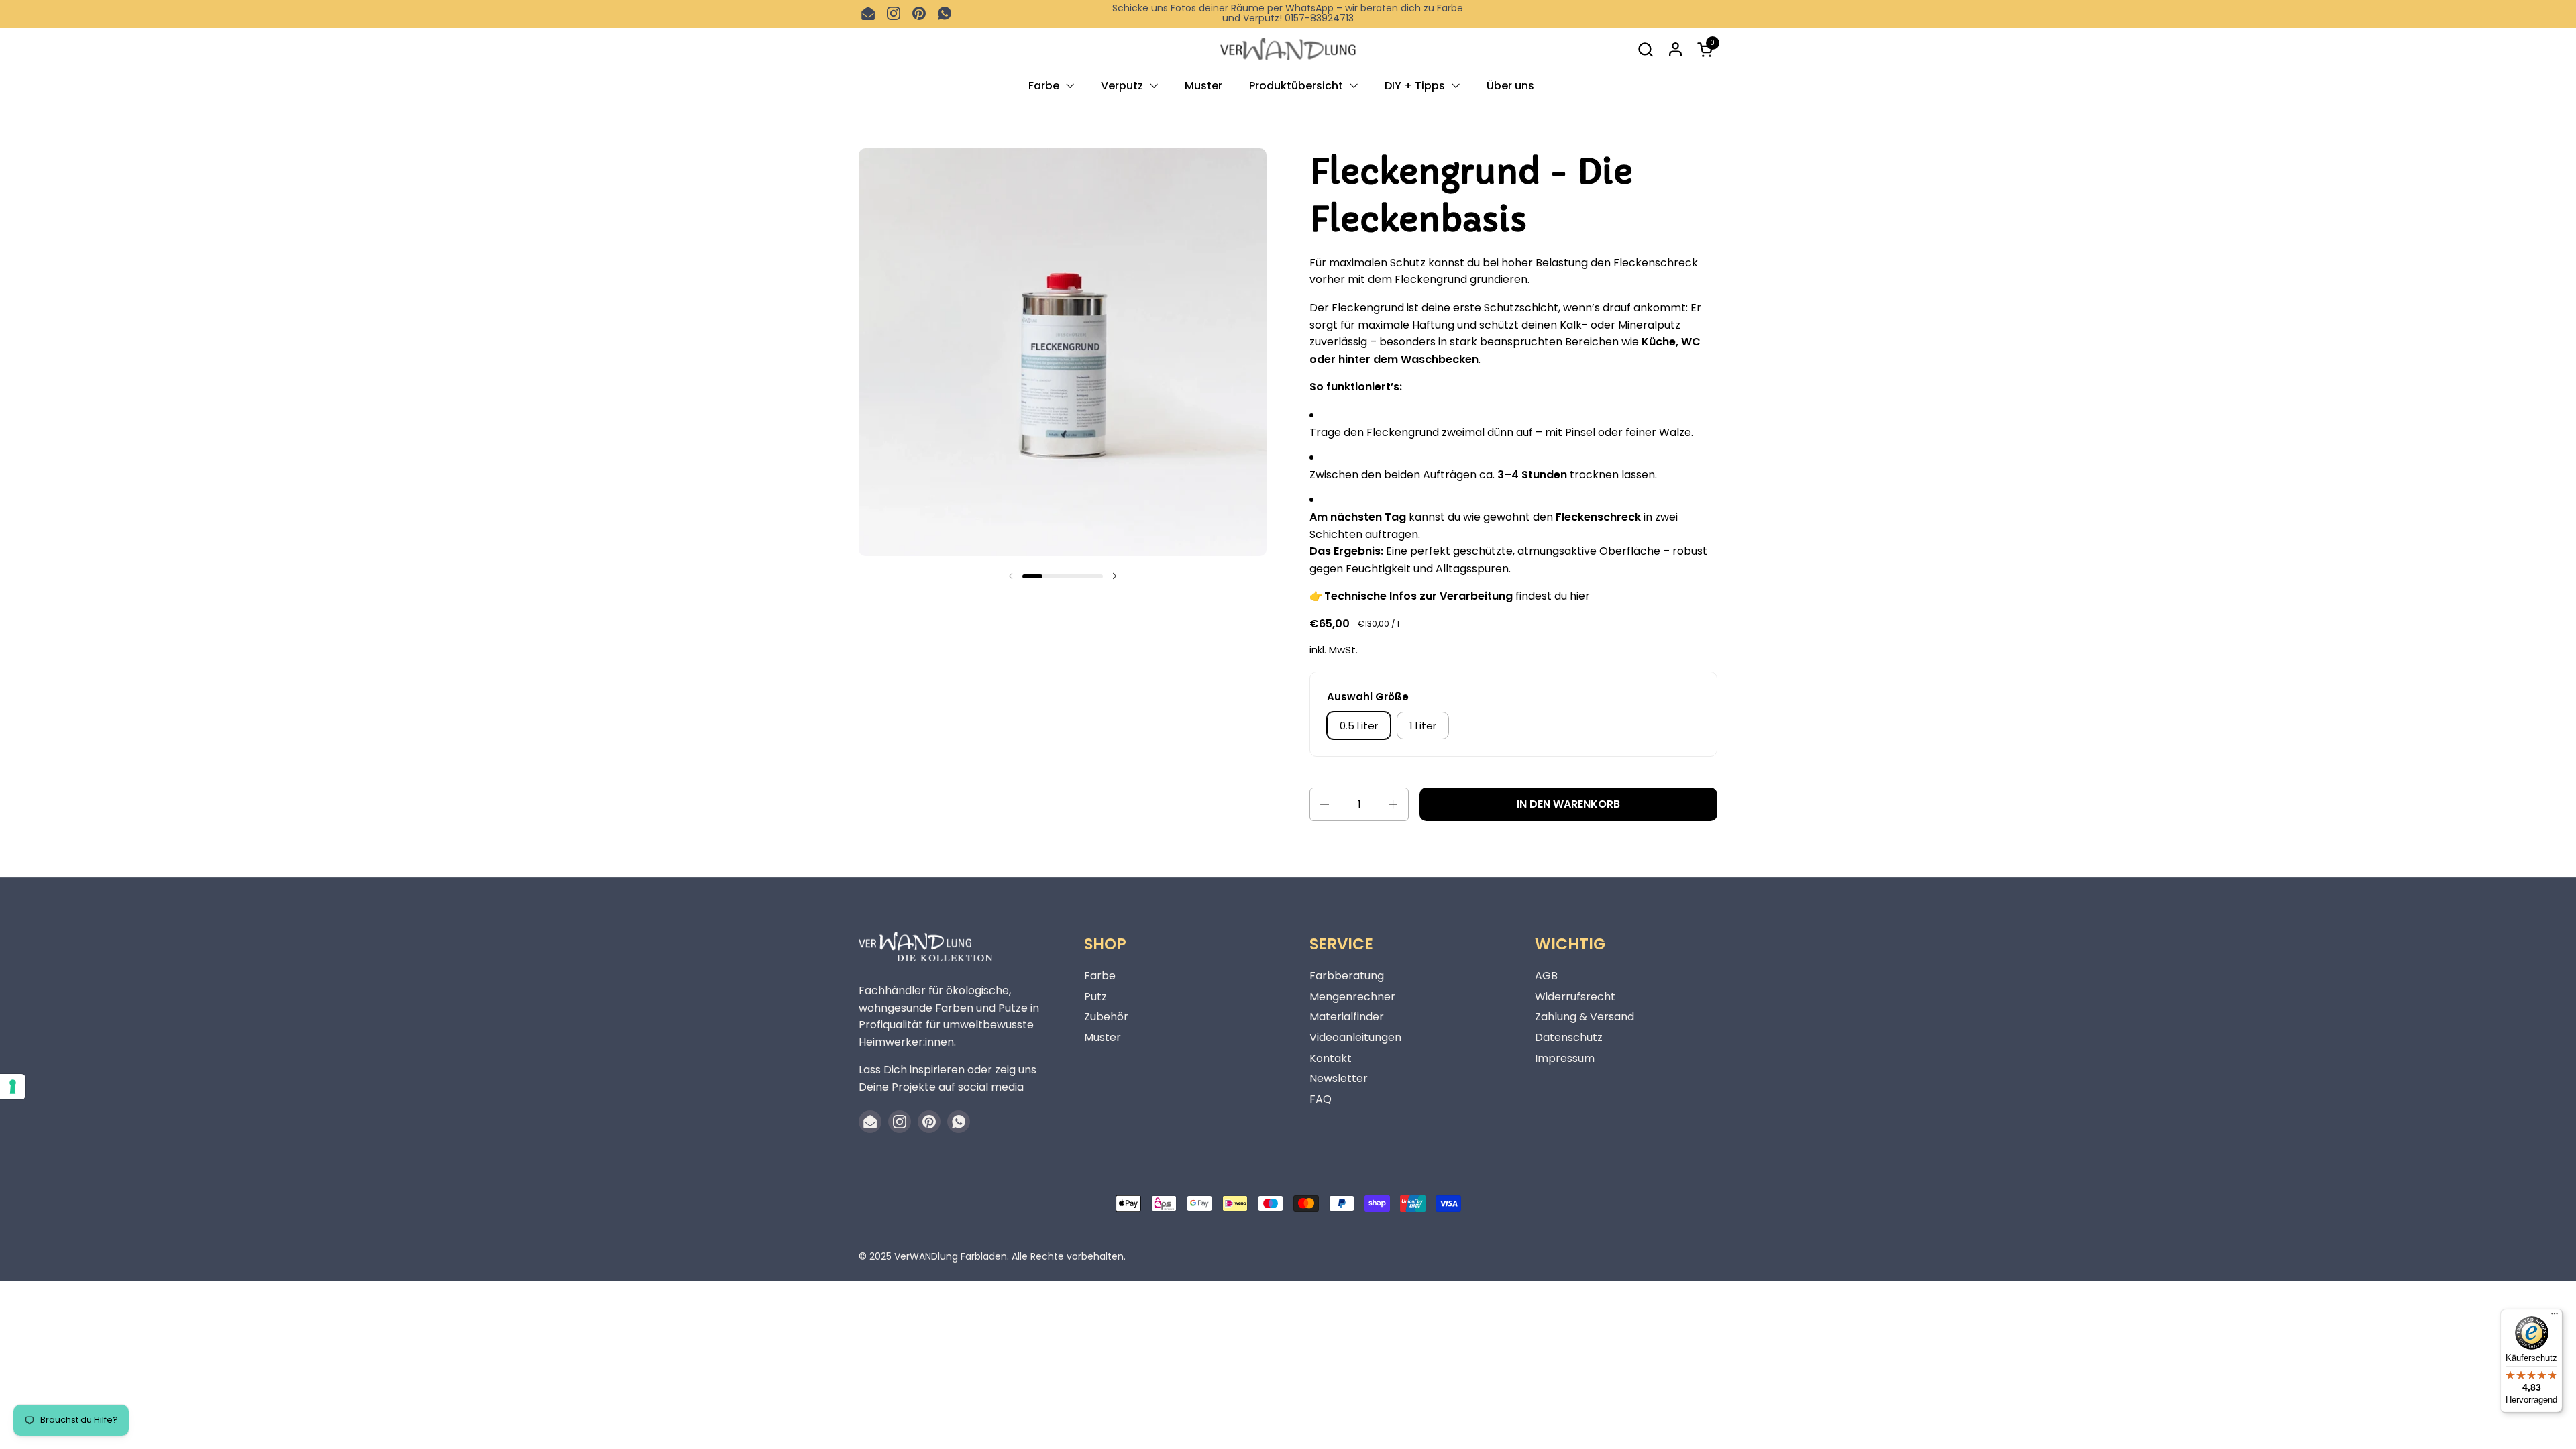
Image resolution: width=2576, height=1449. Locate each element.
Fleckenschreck (1598, 517)
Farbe (1100, 976)
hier (1580, 596)
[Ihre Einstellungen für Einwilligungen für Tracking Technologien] (13, 1087)
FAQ (1321, 1099)
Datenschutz (1569, 1037)
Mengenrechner (1352, 997)
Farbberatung (1347, 976)
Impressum (1565, 1058)
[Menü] (2555, 1317)
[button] (1645, 49)
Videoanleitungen (1355, 1037)
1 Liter (1423, 726)
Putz (1095, 997)
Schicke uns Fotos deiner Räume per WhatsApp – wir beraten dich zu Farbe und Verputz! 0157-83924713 (1288, 14)
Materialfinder (1347, 1017)
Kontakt (1331, 1058)
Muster (1103, 1037)
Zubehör (1106, 1017)
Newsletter (1339, 1078)
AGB (1546, 976)
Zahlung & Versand (1585, 1017)
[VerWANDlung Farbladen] (1288, 49)
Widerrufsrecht (1575, 997)
